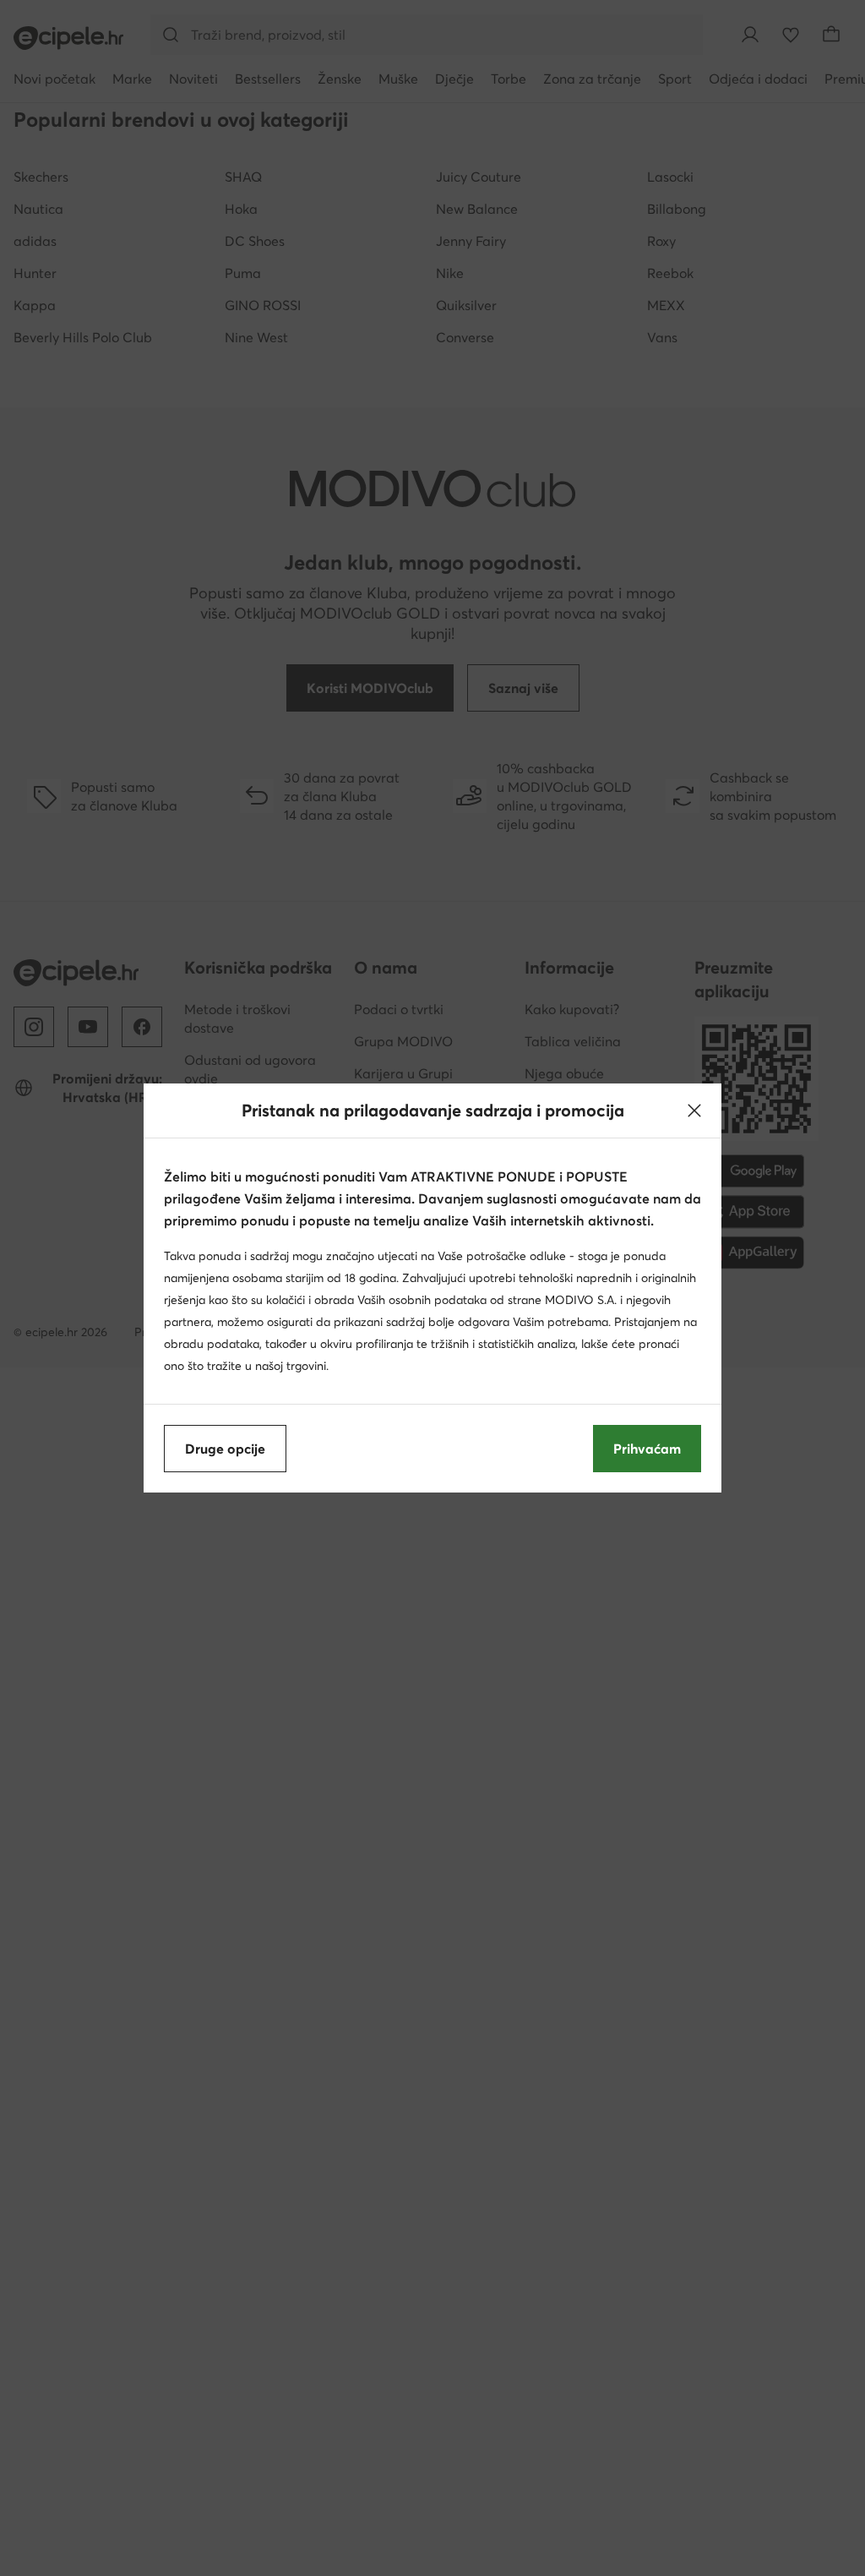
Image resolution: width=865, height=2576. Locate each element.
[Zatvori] (694, 1111)
